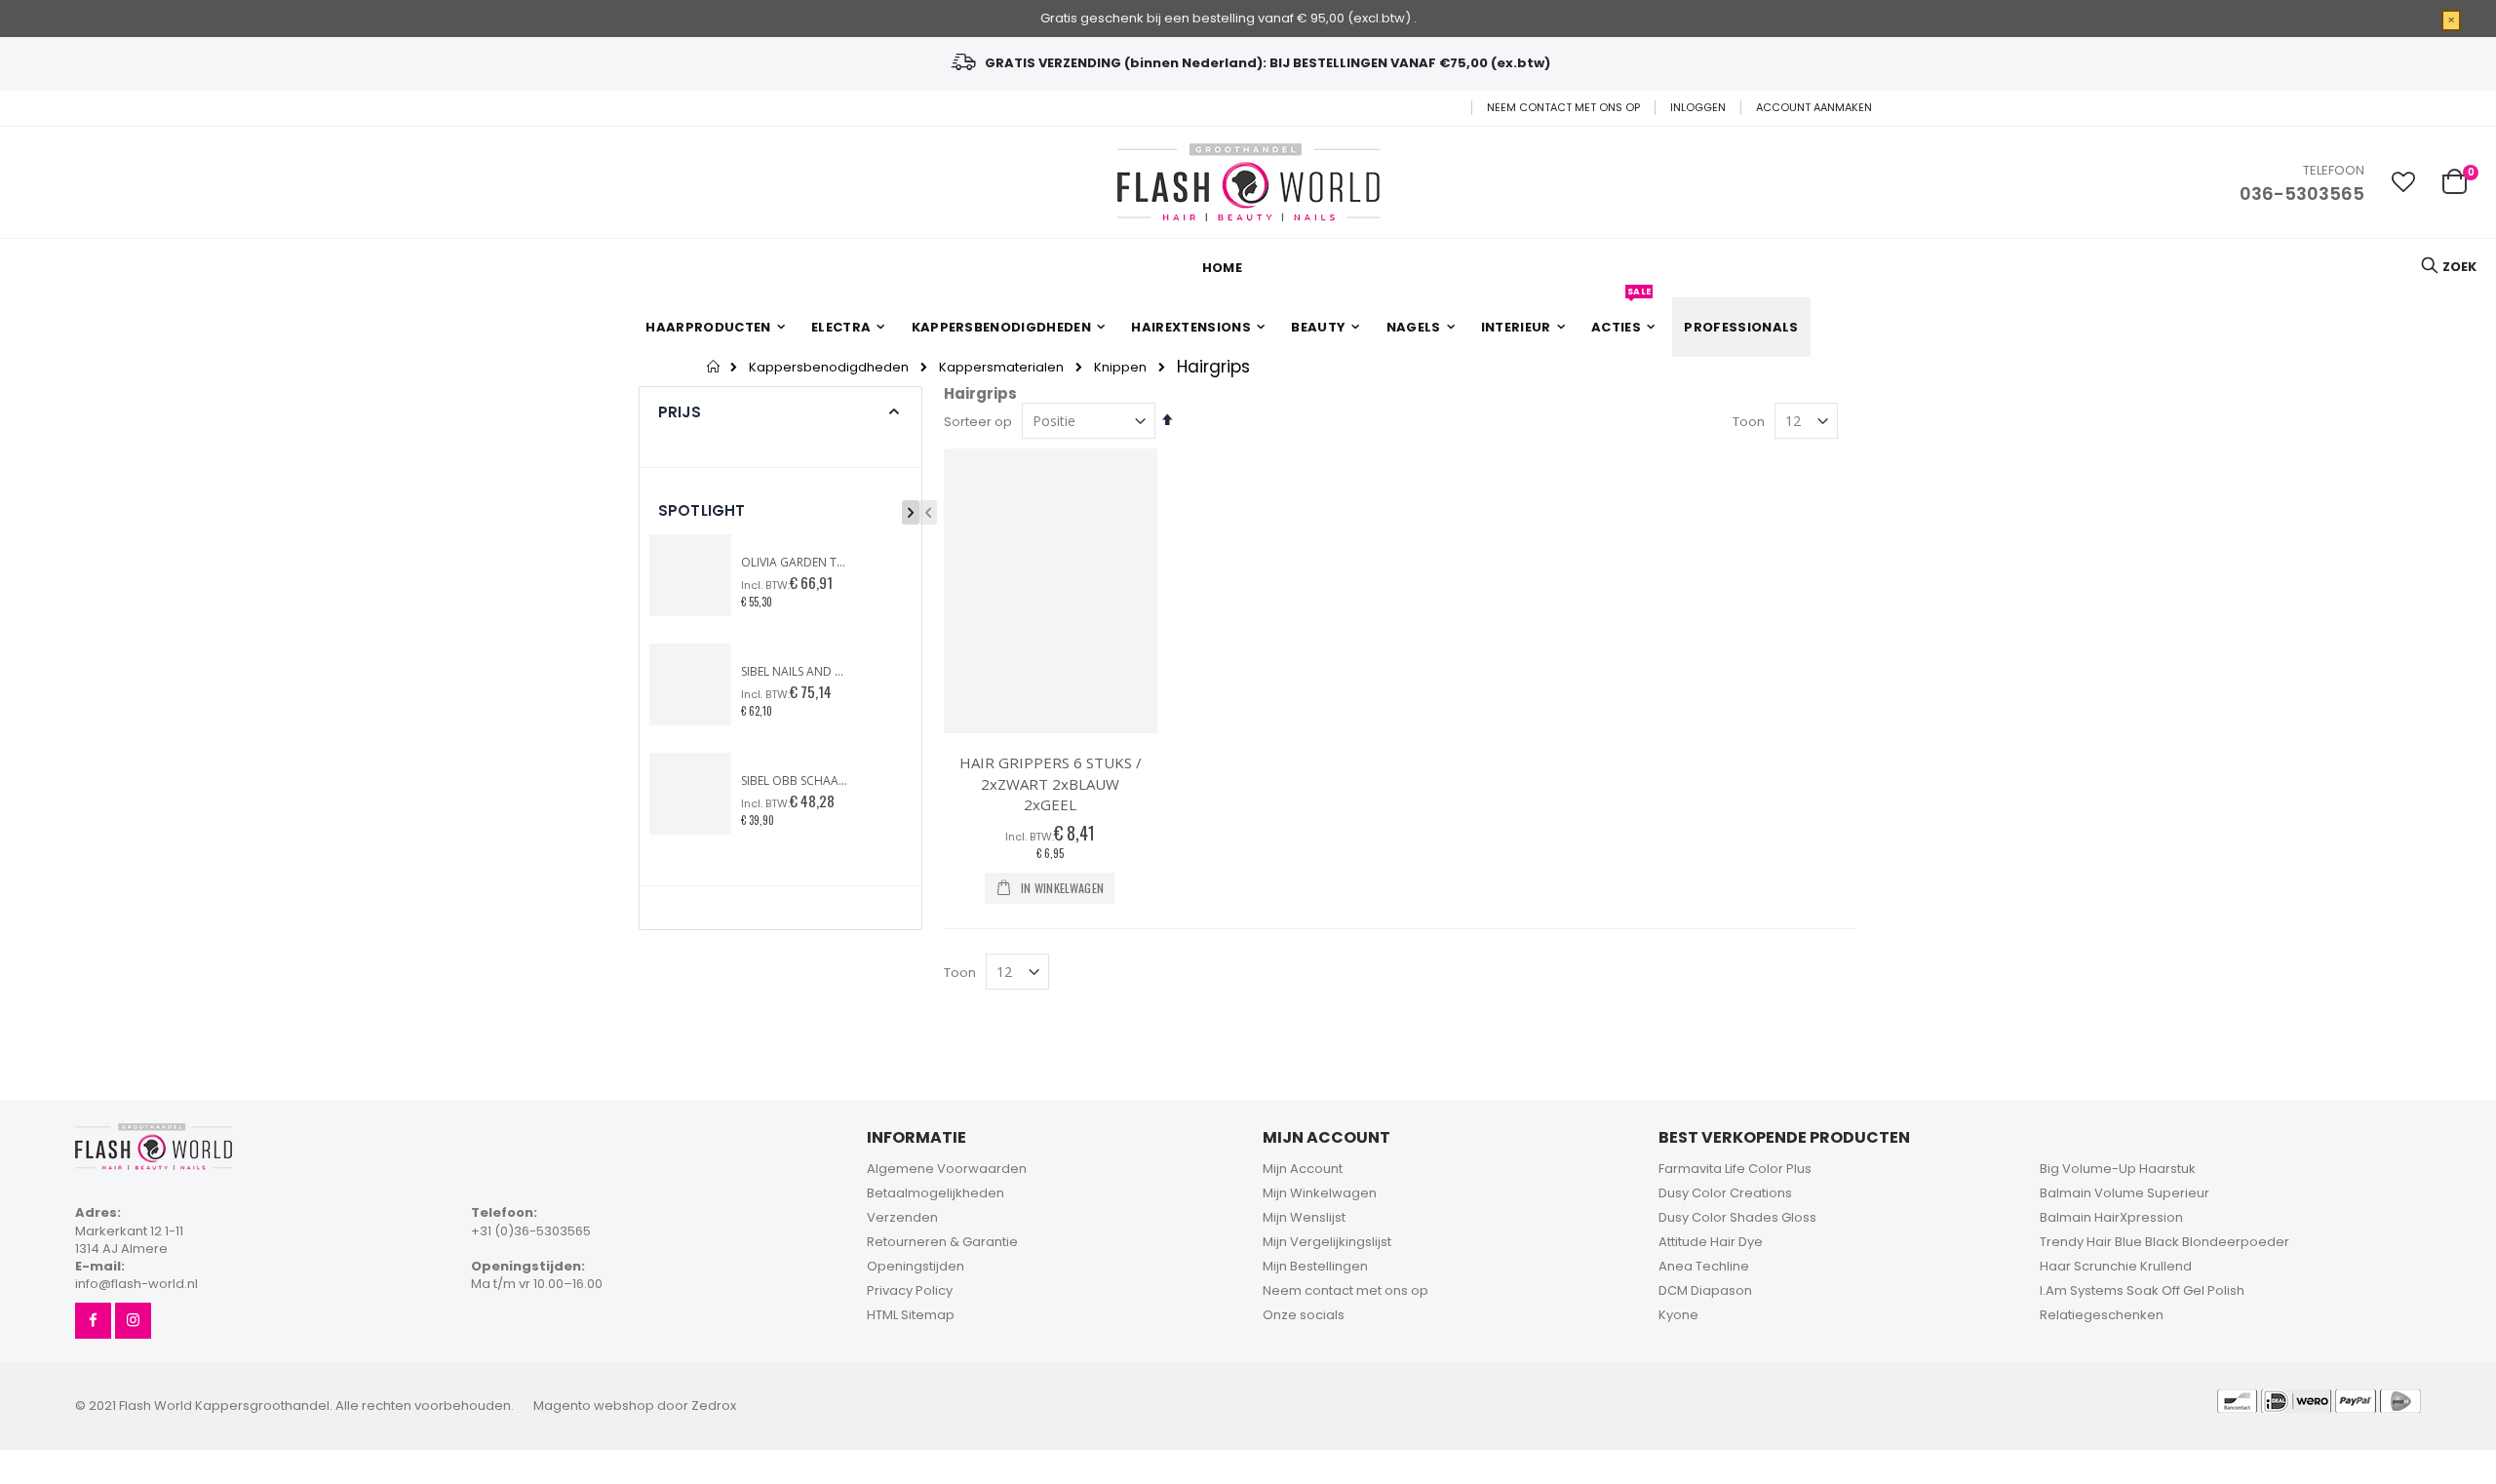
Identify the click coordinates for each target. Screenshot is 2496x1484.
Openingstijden (916, 1266)
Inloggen (1698, 108)
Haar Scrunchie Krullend (2116, 1266)
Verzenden (902, 1217)
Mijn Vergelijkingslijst (1327, 1242)
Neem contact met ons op (1563, 108)
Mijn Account (1303, 1169)
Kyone (1678, 1315)
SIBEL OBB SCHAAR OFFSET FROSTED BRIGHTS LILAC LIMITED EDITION (795, 781)
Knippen (1120, 367)
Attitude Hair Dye (1711, 1242)
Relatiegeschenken (2102, 1315)
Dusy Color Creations (1725, 1193)
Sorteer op (978, 422)
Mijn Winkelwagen (1320, 1193)
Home (714, 367)
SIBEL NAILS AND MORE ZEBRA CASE (795, 672)
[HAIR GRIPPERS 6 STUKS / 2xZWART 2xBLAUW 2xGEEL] (1051, 591)
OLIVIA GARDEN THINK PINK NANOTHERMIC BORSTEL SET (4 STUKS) (795, 563)
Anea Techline (1704, 1266)
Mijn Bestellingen (1315, 1266)
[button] (2403, 182)
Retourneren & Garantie (942, 1242)
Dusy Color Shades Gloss (1737, 1217)
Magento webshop (594, 1406)
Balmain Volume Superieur (2125, 1193)
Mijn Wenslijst (1304, 1217)
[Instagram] (133, 1321)
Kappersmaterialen (1001, 367)
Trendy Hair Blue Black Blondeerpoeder (2164, 1242)
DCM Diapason (1705, 1290)
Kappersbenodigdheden (829, 367)
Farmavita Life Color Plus (1735, 1169)
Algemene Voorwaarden (947, 1169)
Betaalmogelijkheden (936, 1193)
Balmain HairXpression (2111, 1217)
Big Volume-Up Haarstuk (2118, 1169)
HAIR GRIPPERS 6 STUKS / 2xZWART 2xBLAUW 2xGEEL (1051, 783)
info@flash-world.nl (136, 1284)
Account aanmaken (1814, 108)
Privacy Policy (910, 1290)
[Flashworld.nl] (1248, 182)
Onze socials (1304, 1315)
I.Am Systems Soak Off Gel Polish (2142, 1290)
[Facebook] (93, 1321)
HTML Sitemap (911, 1315)
